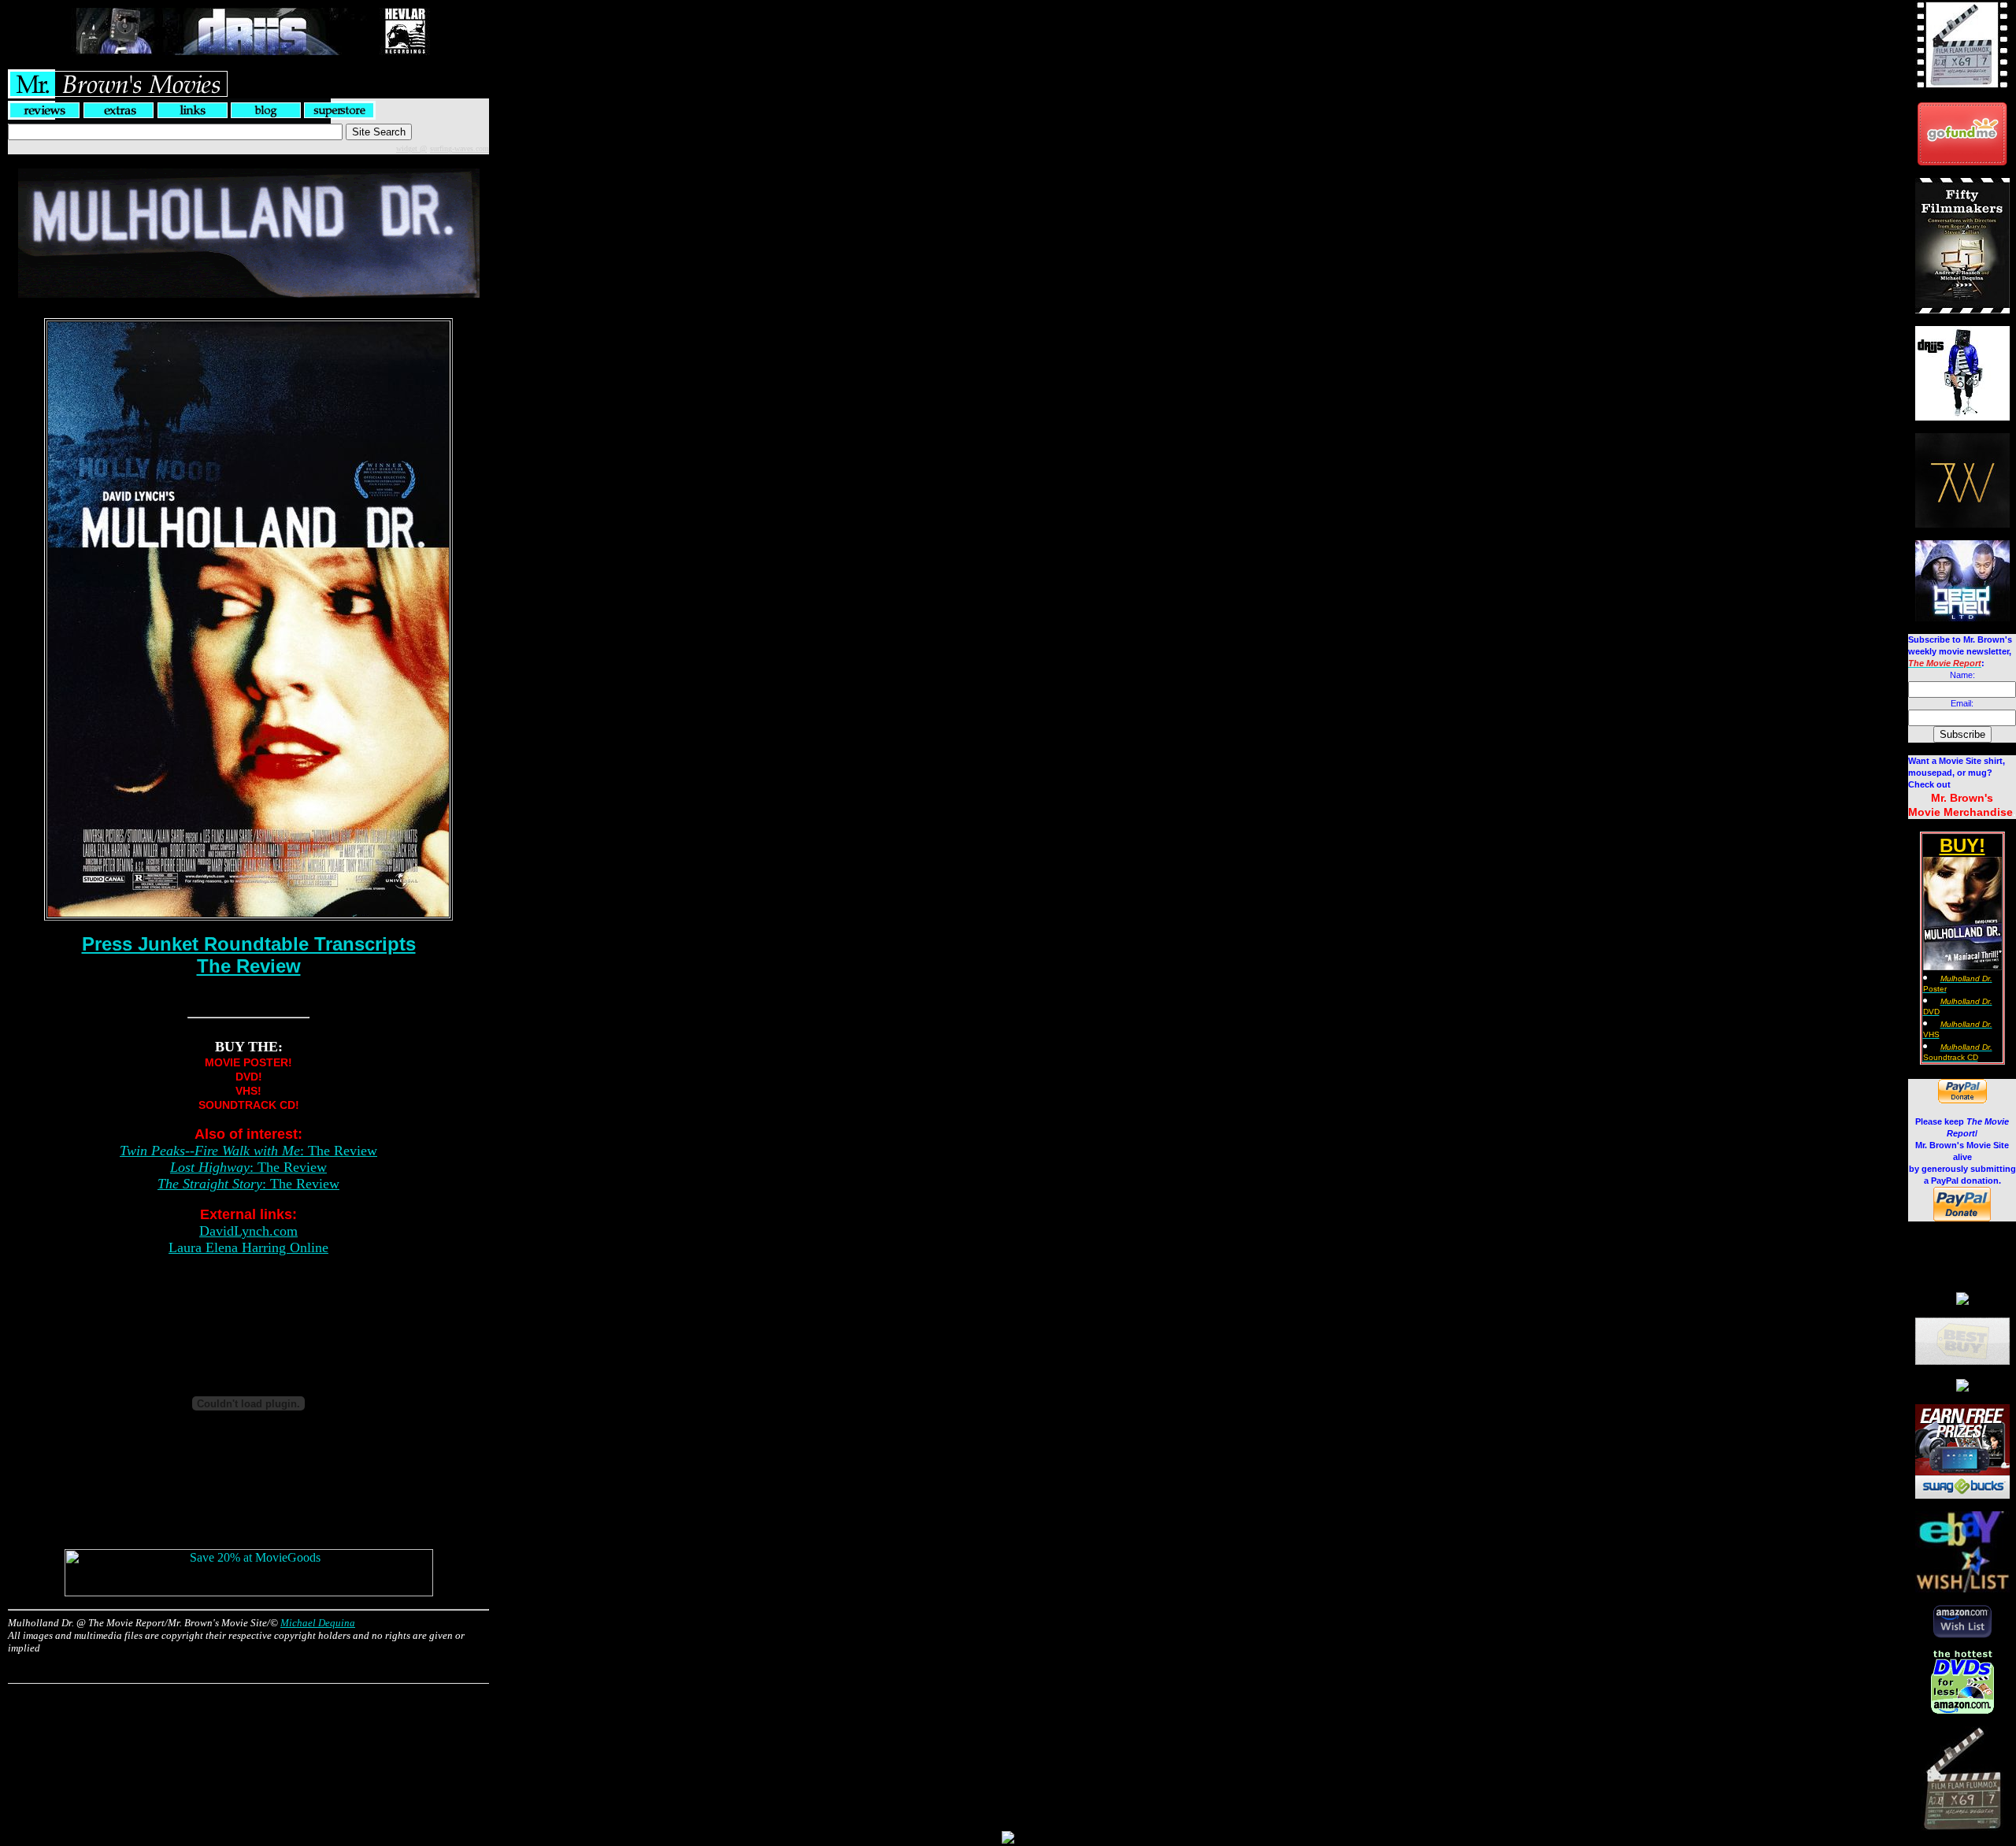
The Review (249, 966)
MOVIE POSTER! (248, 1062)
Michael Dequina (318, 1623)
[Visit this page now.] (1962, 161)
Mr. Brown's (1962, 798)
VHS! (248, 1091)
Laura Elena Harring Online (248, 1247)
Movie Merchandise (1960, 812)
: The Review (248, 1151)
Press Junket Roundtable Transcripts (249, 944)
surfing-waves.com (460, 148)
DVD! (249, 1077)
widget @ (411, 148)
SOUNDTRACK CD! (249, 1105)
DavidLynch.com (248, 1231)
